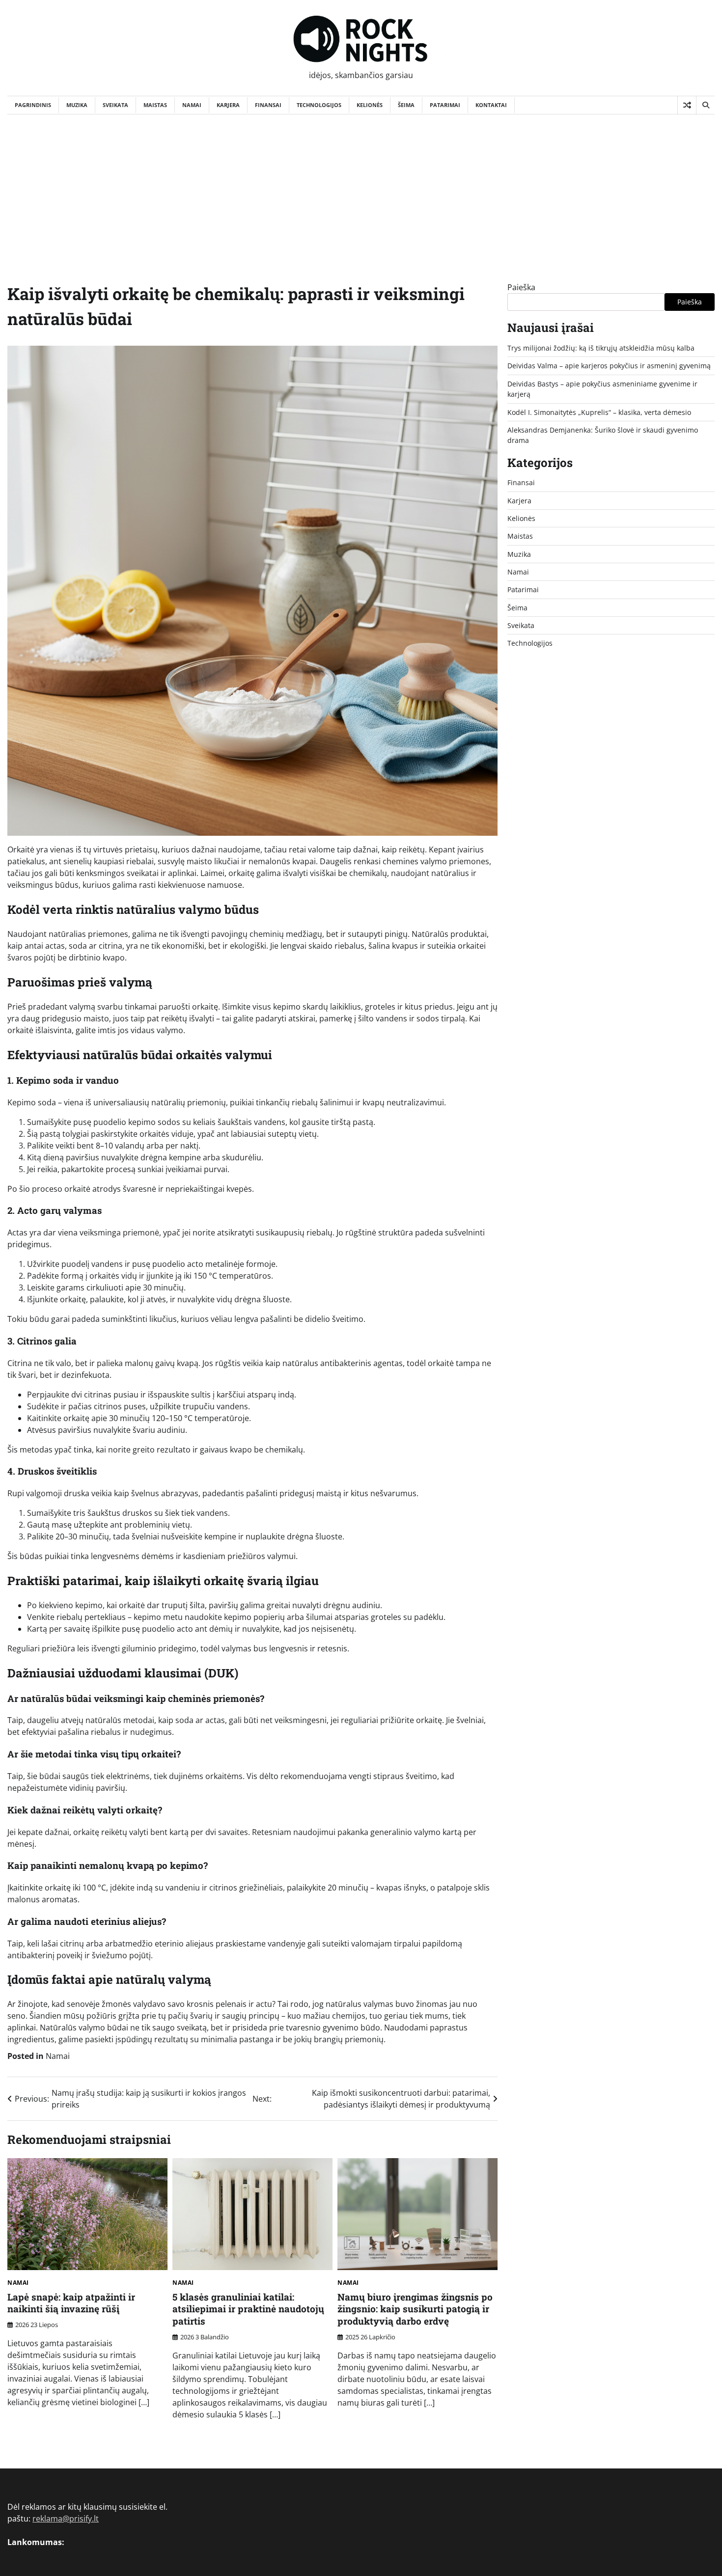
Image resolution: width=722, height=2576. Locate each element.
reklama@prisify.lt (66, 2519)
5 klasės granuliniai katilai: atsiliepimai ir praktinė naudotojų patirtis (248, 2309)
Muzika (77, 105)
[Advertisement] (361, 188)
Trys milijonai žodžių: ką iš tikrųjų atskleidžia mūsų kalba (601, 348)
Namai (192, 105)
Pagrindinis (33, 105)
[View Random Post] (687, 105)
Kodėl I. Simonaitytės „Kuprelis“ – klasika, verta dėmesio (599, 412)
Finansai (268, 105)
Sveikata (115, 105)
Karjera (228, 105)
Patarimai (445, 105)
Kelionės (370, 105)
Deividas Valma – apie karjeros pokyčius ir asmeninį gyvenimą (609, 366)
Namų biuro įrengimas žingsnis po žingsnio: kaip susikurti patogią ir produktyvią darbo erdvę (415, 2309)
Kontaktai (491, 105)
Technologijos (319, 105)
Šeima (406, 105)
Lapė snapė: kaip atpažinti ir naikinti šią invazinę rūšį (71, 2303)
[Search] (705, 105)
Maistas (155, 105)
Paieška (521, 287)
